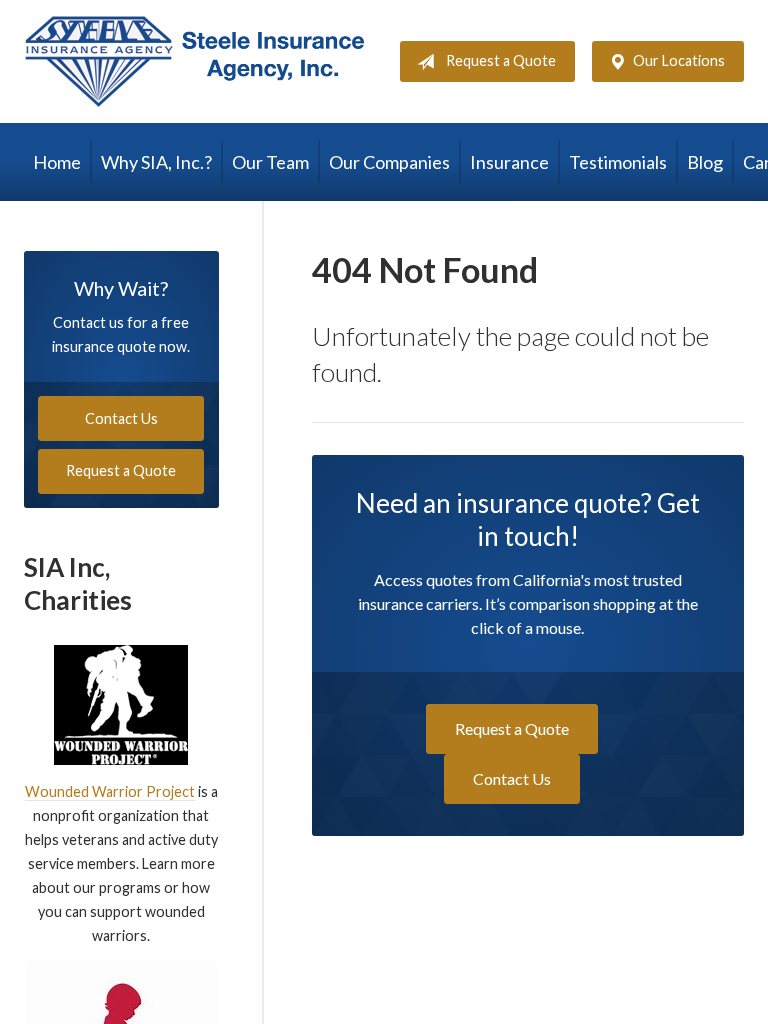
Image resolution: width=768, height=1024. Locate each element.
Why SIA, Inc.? (156, 162)
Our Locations (679, 60)
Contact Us (512, 778)
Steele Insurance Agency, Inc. (194, 61)
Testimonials (618, 162)
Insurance (509, 162)
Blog (705, 162)
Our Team (270, 162)
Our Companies (389, 162)
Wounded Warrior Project (110, 791)
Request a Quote (501, 60)
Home (57, 162)
